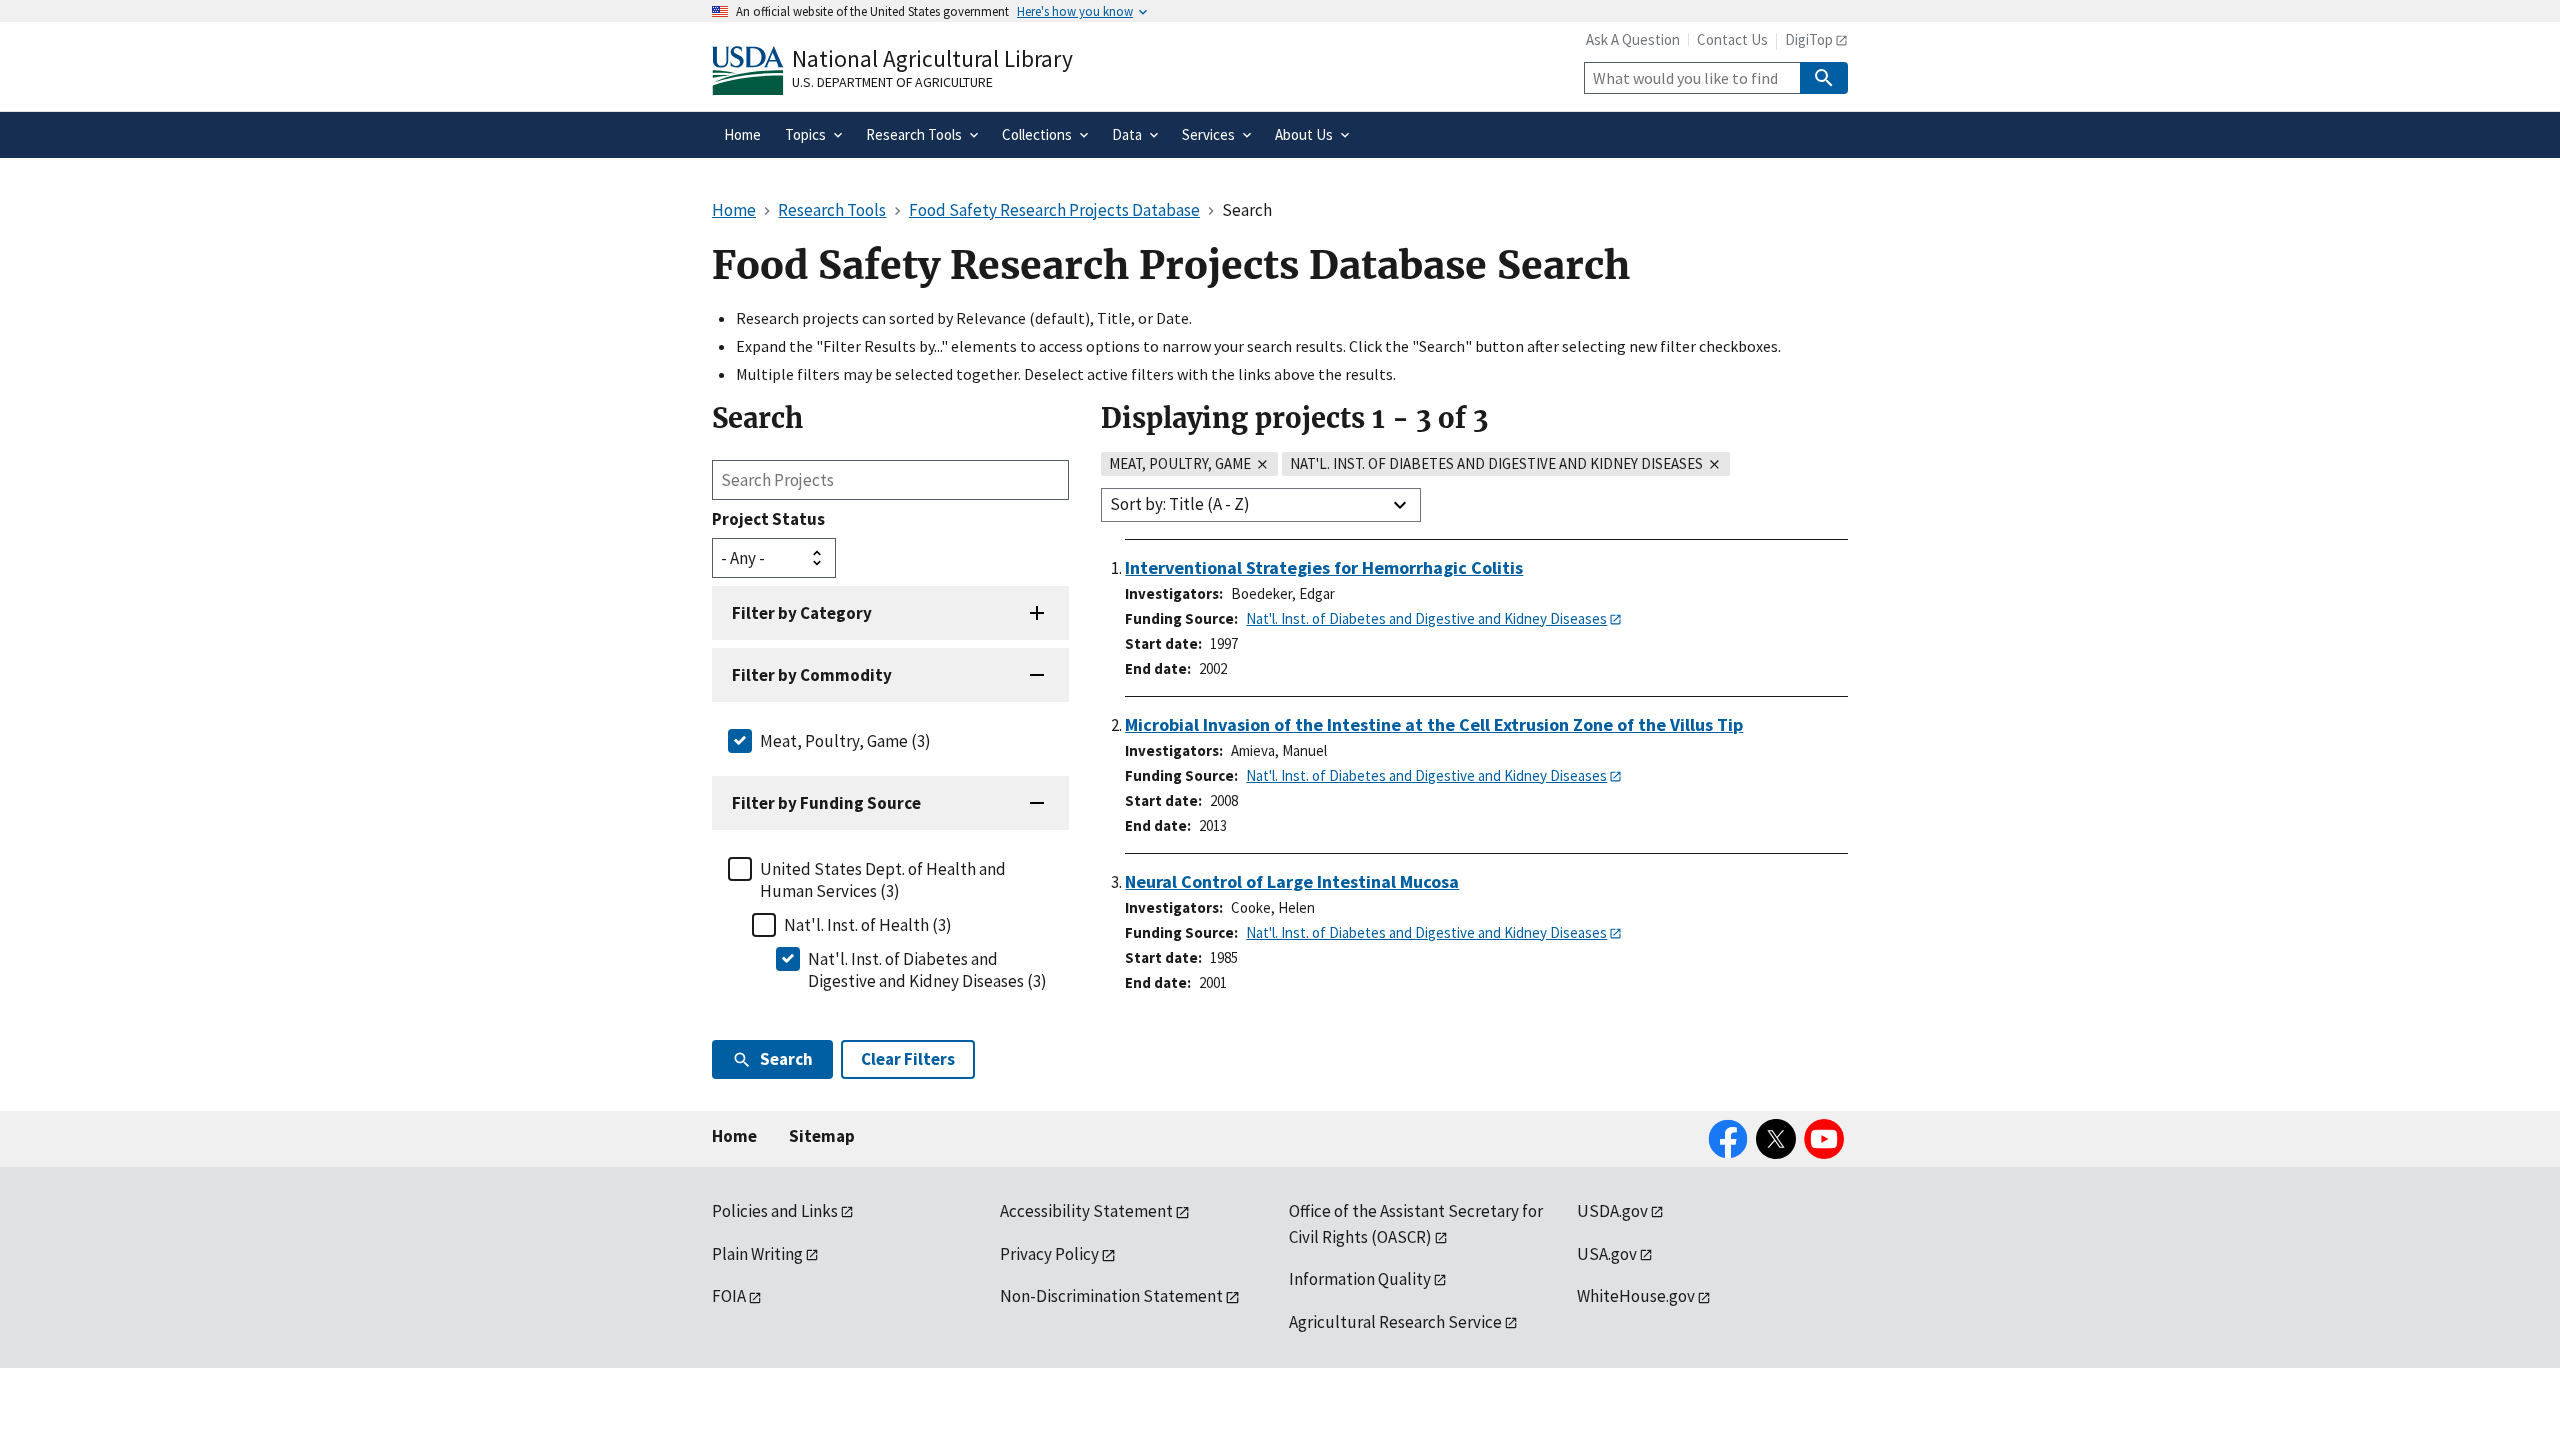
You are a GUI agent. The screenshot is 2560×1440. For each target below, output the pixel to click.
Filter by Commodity (812, 675)
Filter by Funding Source (826, 803)
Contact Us (1732, 39)
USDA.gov (1612, 1211)
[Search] (1824, 78)
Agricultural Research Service (1395, 1322)
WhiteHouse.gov (1636, 1296)
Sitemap (822, 1136)
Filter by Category (802, 613)
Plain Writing (757, 1254)
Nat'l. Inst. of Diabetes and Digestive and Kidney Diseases (1426, 618)
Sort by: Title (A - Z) (1180, 504)
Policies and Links (775, 1211)
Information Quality (1360, 1279)
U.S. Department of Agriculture (892, 82)
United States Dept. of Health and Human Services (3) (883, 880)
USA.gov (1607, 1254)
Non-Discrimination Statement (1111, 1296)
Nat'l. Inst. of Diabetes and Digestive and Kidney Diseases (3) (927, 970)
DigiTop (1809, 39)
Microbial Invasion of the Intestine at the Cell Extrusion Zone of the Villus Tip (1434, 724)
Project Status (768, 519)
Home (734, 1136)
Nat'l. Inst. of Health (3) (868, 925)
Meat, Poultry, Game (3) (845, 741)
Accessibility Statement (1086, 1211)
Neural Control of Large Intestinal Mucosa (1292, 881)
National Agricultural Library (932, 58)
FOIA (729, 1296)
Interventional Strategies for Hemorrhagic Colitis (1324, 567)
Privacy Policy (1049, 1254)
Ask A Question (1633, 39)
